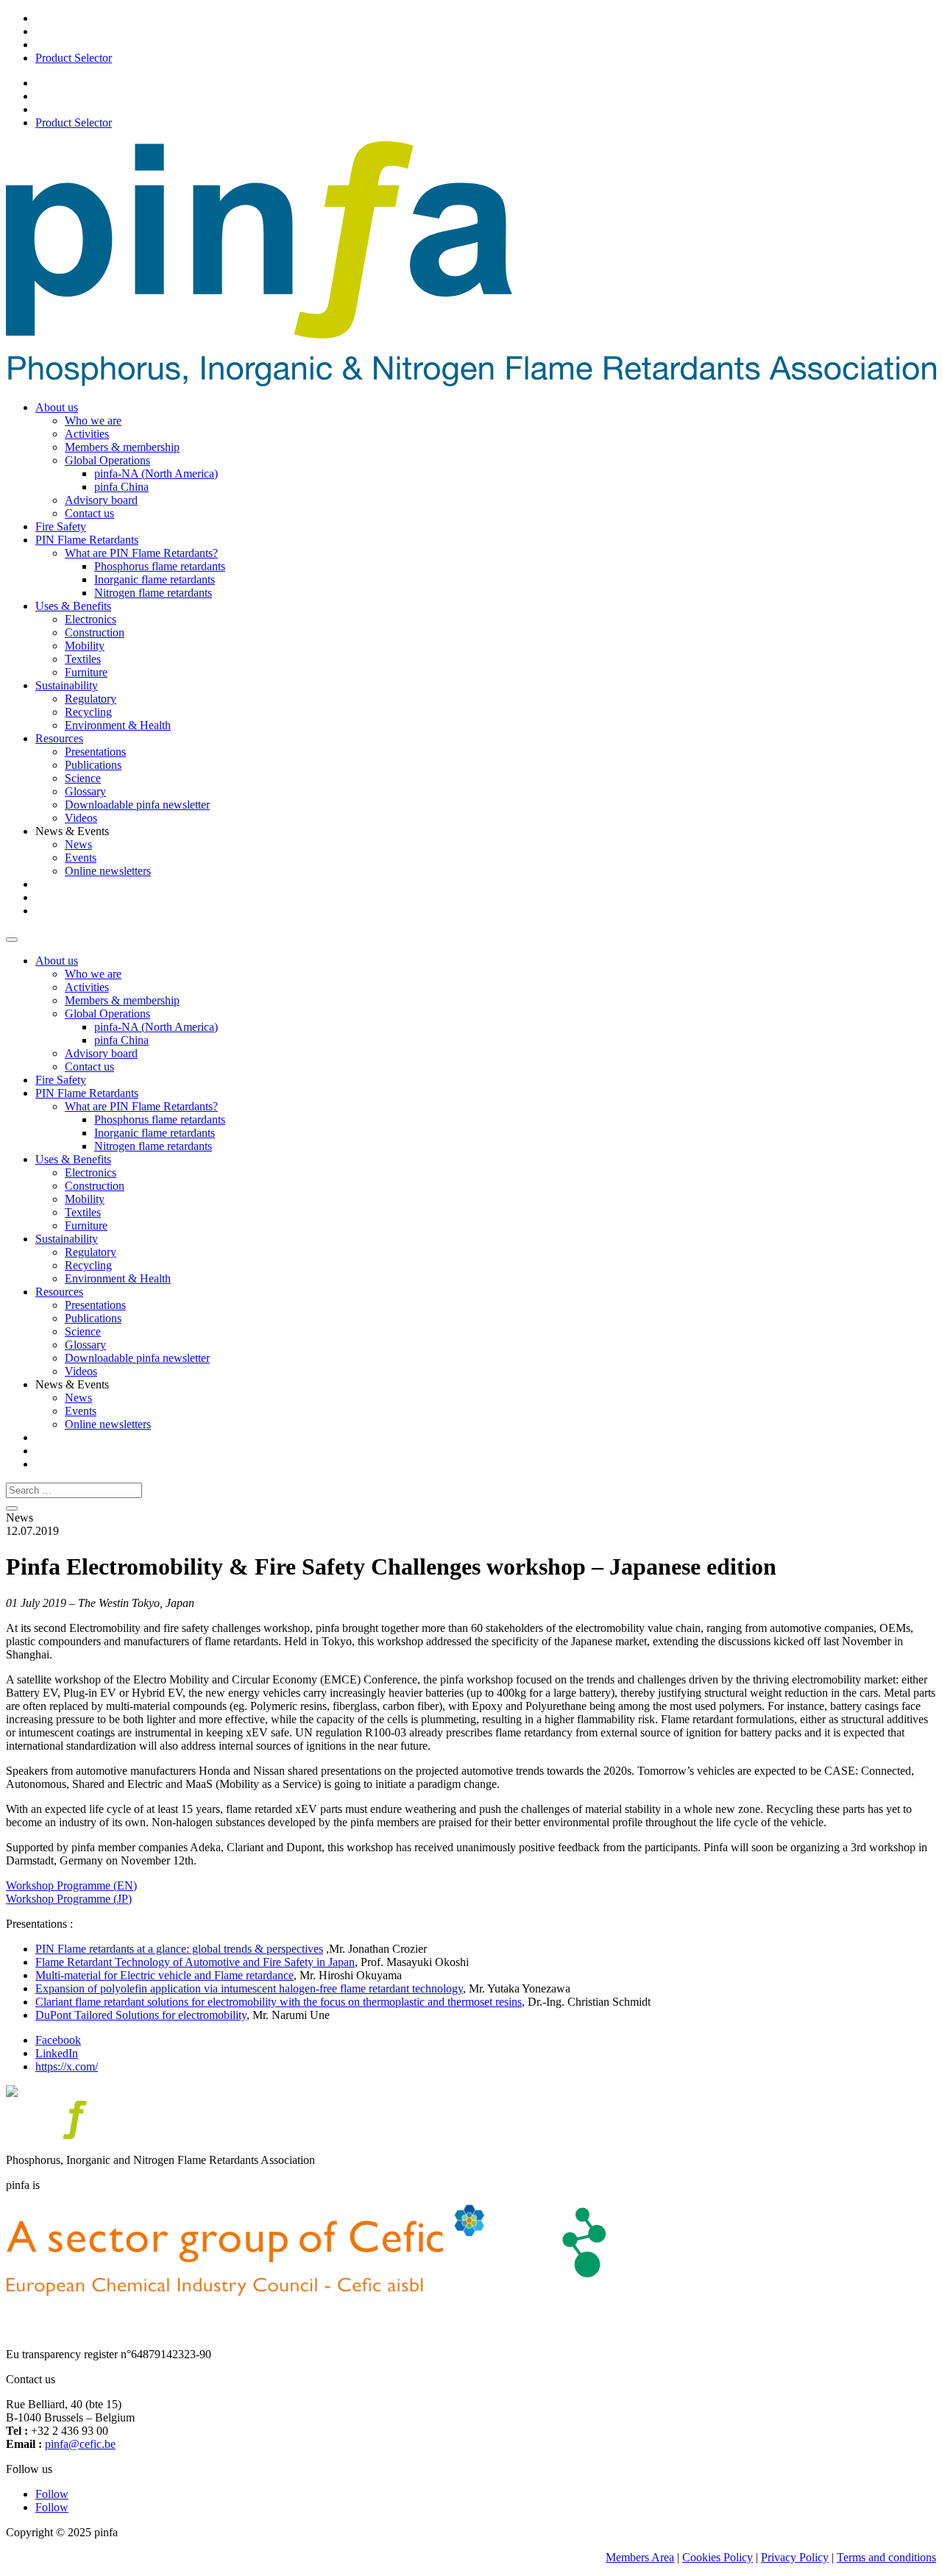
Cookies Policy (718, 2557)
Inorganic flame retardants (155, 579)
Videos (81, 818)
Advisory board (101, 500)
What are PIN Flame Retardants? (141, 553)
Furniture (86, 672)
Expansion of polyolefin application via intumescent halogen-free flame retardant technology (249, 1988)
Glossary (85, 791)
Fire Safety (61, 526)
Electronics (91, 619)
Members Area (640, 2557)
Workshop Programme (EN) (71, 1885)
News (78, 844)
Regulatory (91, 699)
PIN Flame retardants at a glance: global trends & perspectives (179, 1949)
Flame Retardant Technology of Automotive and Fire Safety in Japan (195, 1962)
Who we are (93, 421)
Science (83, 778)
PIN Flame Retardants (87, 540)
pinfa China (121, 487)
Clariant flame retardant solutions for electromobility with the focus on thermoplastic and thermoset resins (279, 2002)
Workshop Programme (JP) (69, 1899)
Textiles (83, 659)
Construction (95, 632)
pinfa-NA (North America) (156, 473)
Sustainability (67, 685)
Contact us (89, 513)
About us (57, 407)
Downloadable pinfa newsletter (137, 805)
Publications (93, 765)
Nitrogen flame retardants (153, 593)
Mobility (85, 646)
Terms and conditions (886, 2557)
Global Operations (107, 460)
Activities (87, 434)
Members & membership (122, 447)
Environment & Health (118, 725)
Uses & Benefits (73, 606)
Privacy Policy (795, 2557)
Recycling (88, 712)
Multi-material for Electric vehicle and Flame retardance (164, 1975)
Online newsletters (108, 871)
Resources (59, 738)
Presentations (95, 752)
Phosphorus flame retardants (160, 566)
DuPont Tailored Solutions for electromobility (141, 2015)
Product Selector (74, 58)
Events (81, 858)
